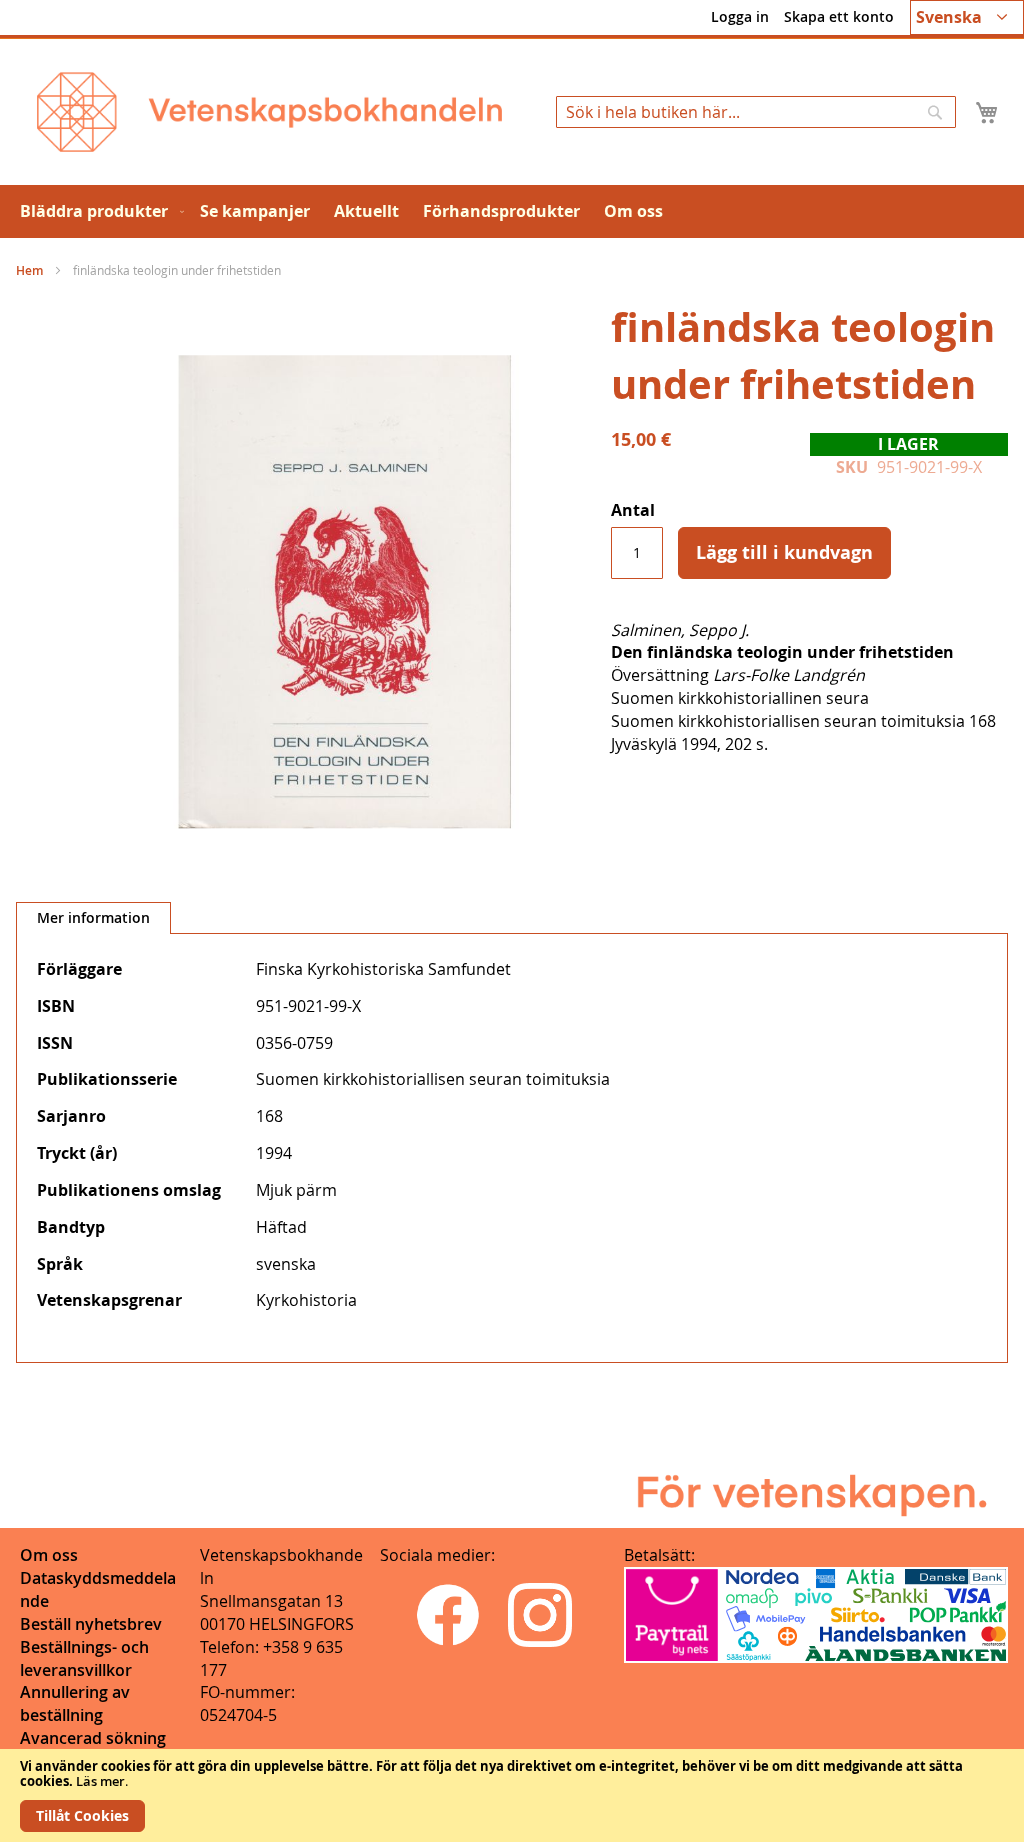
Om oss (49, 1555)
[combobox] (756, 112)
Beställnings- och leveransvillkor (84, 1658)
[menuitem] (98, 211)
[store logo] (269, 112)
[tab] (93, 918)
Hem (29, 270)
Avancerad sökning (93, 1738)
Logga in (740, 16)
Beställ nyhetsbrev (91, 1624)
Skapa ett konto (839, 16)
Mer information (93, 917)
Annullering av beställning (75, 1703)
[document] (512, 1795)
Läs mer (100, 1781)
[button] (967, 17)
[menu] (512, 211)
